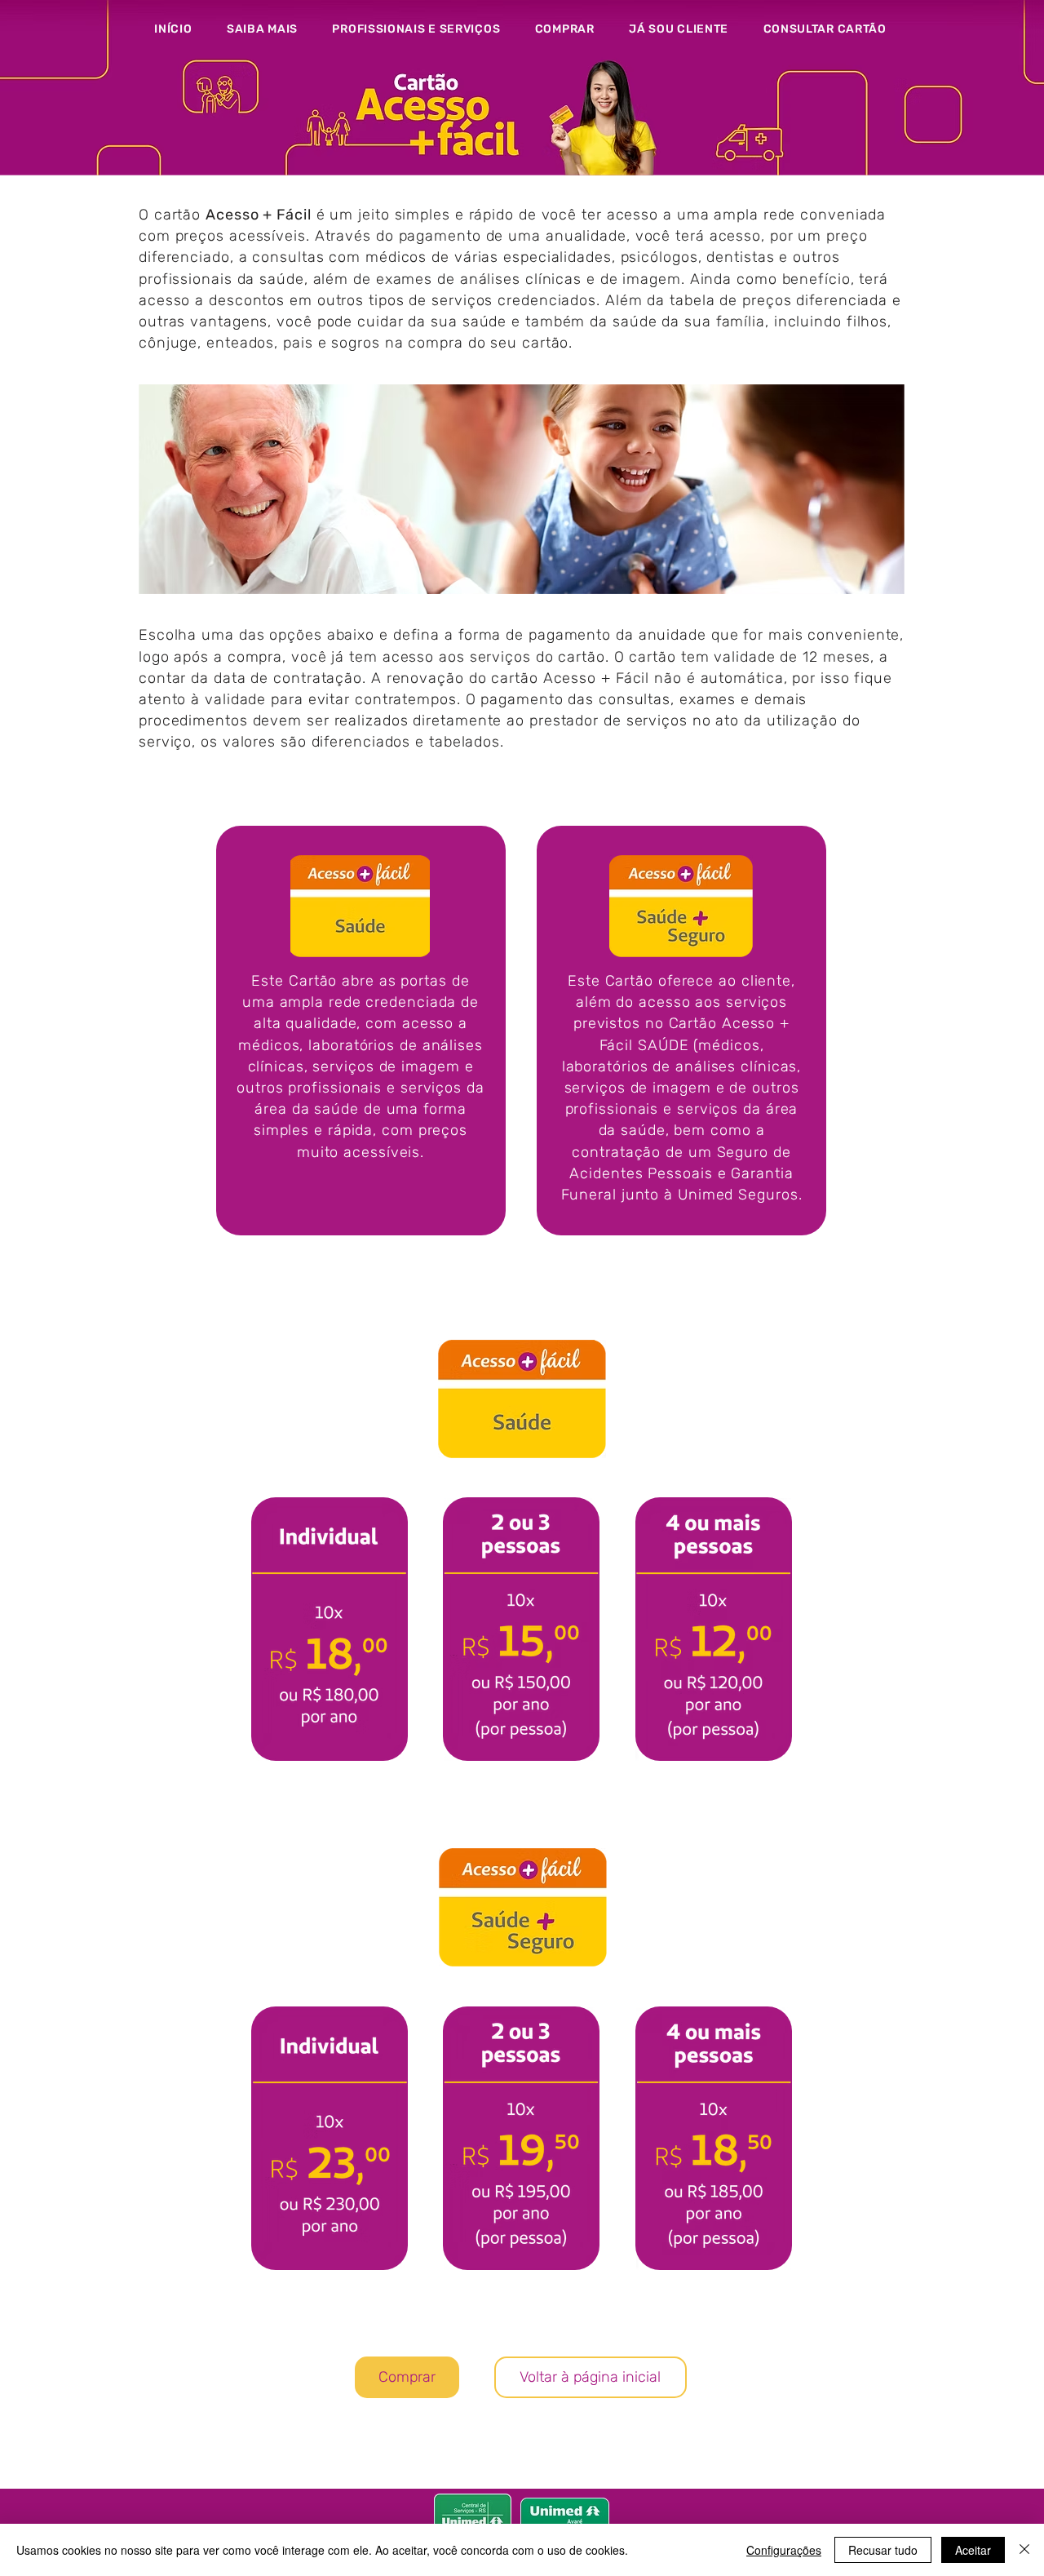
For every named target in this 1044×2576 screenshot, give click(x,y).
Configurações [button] (784, 2550)
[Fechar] (1024, 2550)
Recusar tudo (883, 2550)
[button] (263, 29)
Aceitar (973, 2550)
